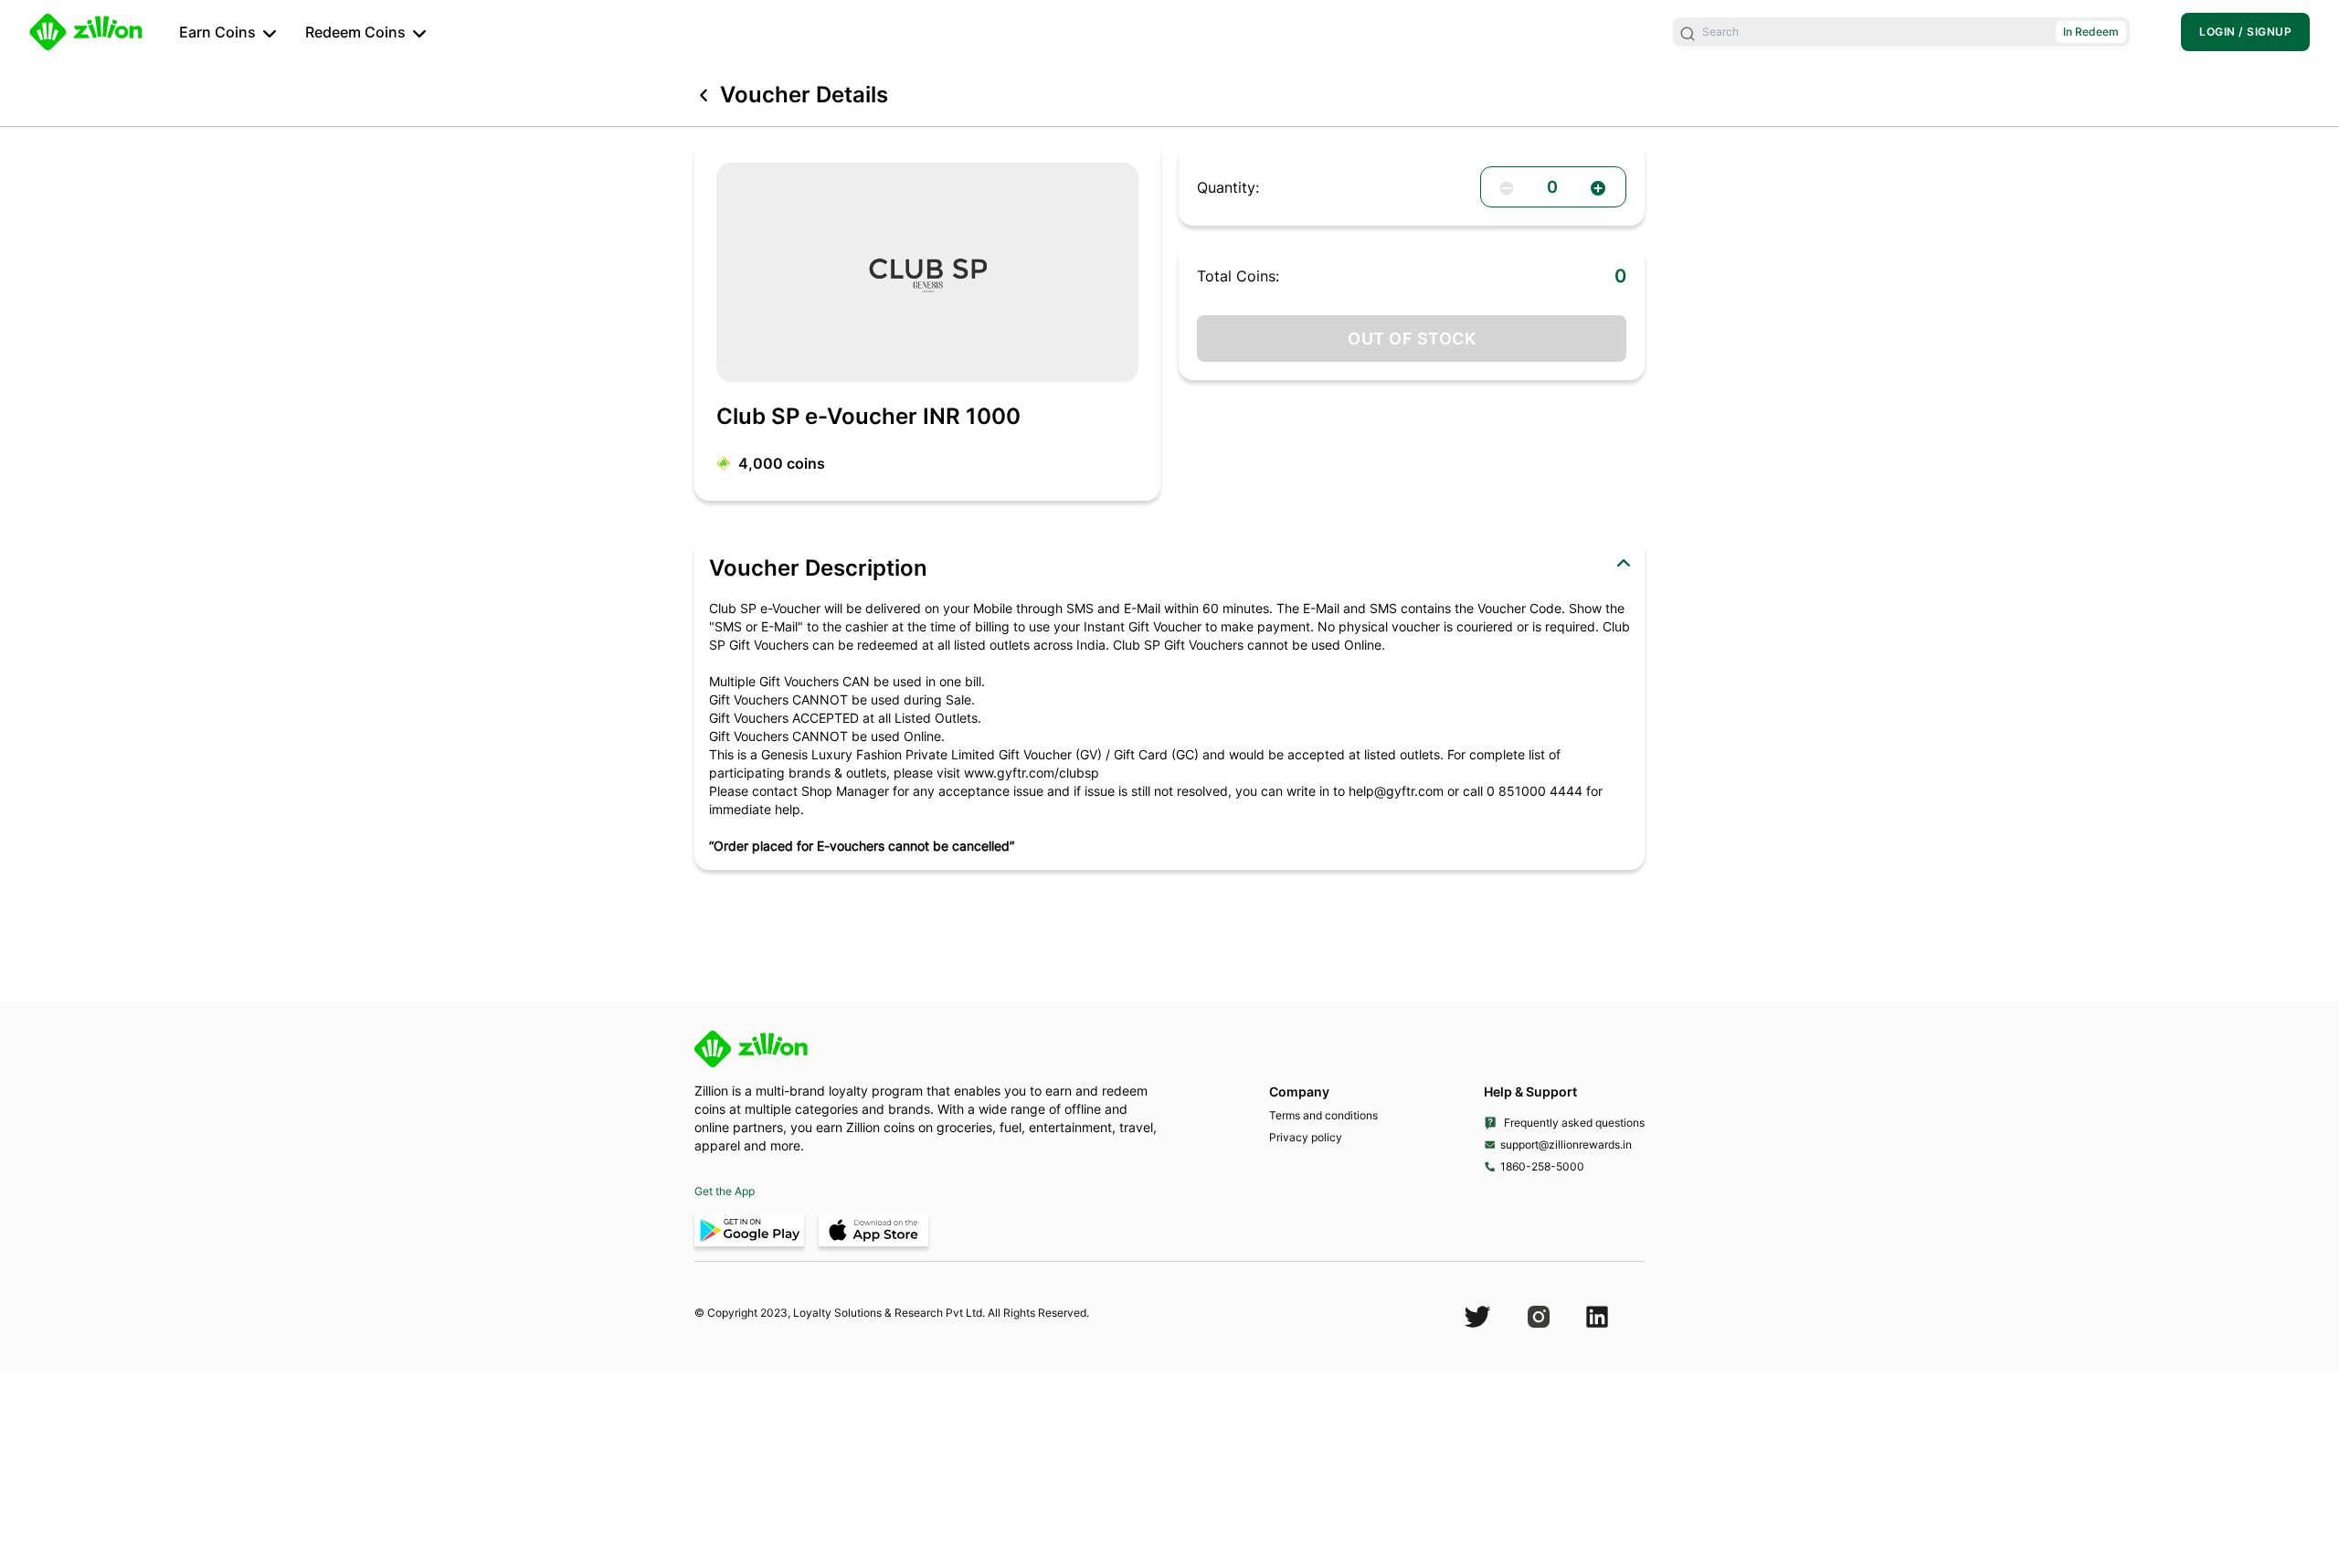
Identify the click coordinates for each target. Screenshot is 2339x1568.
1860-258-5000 (1542, 1166)
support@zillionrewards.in (1566, 1144)
